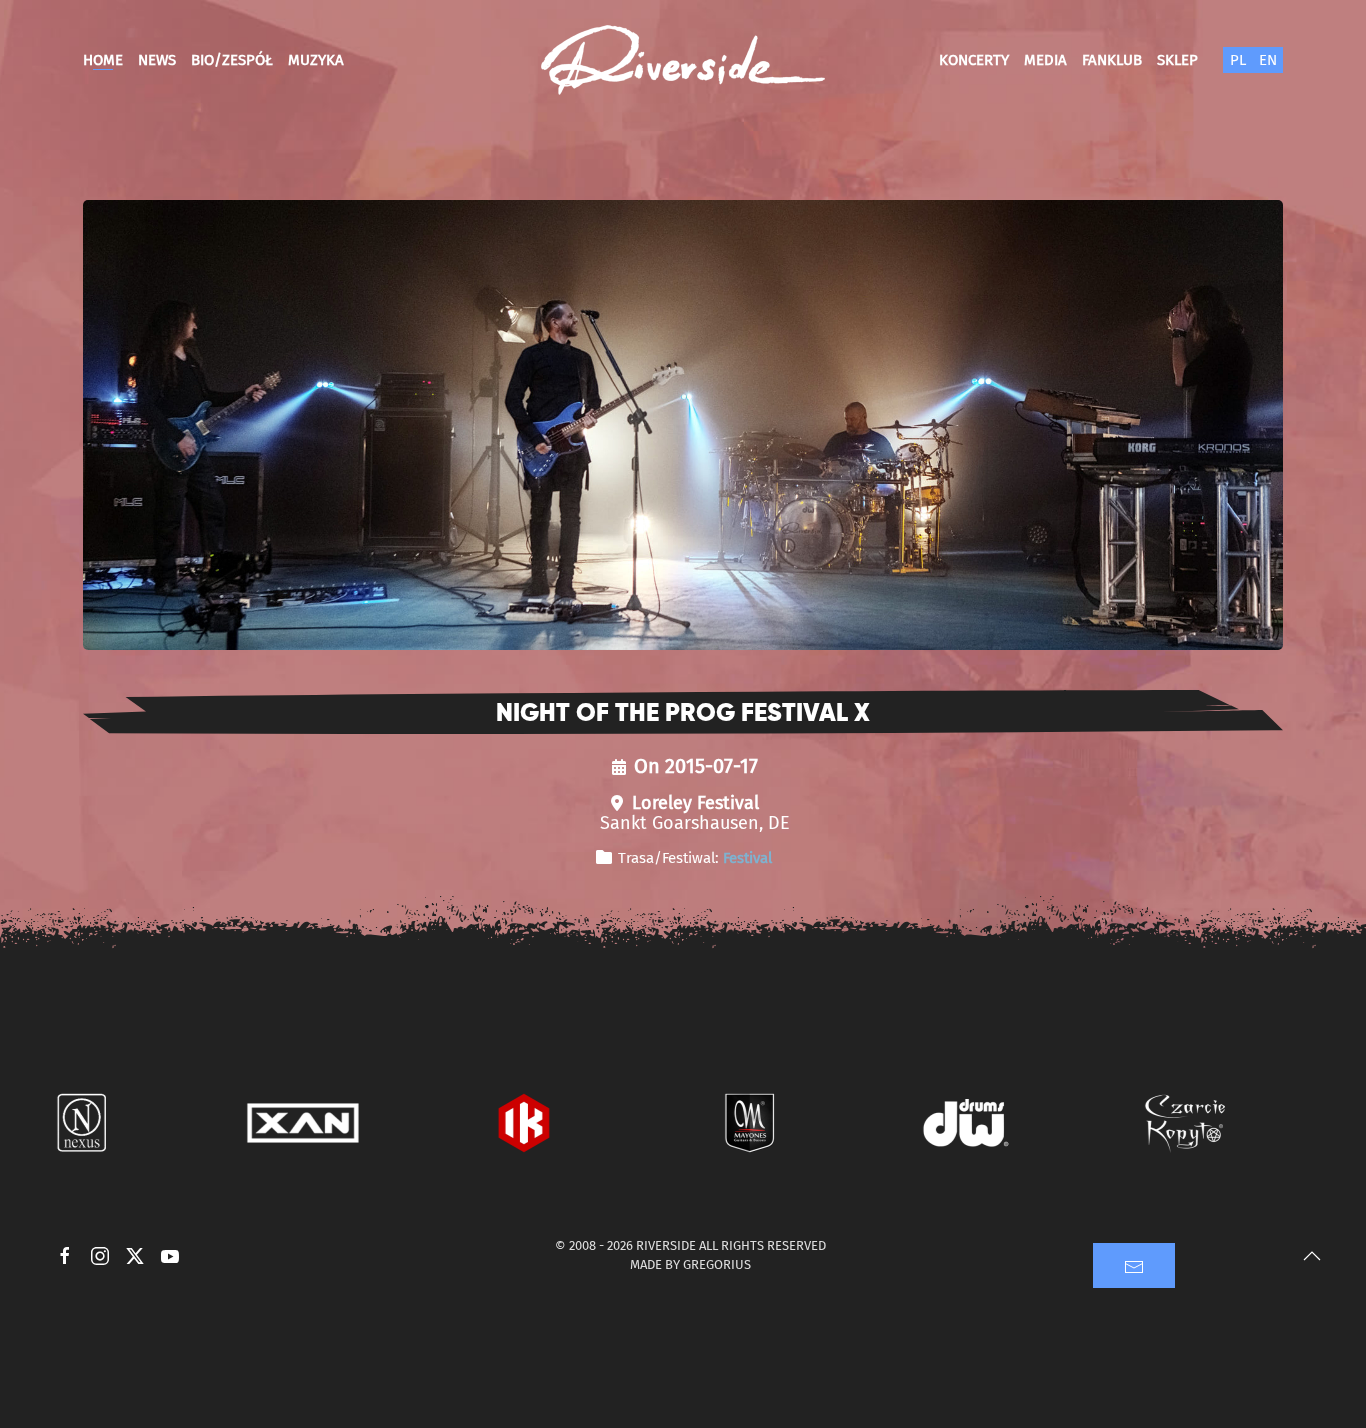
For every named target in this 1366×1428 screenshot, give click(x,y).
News (157, 60)
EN (1268, 60)
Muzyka (316, 60)
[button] (1312, 1256)
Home (103, 60)
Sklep (1177, 60)
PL (1238, 60)
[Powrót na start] (683, 60)
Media (1045, 60)
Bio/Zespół (232, 60)
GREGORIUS (717, 1264)
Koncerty (974, 60)
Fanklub (1112, 60)
